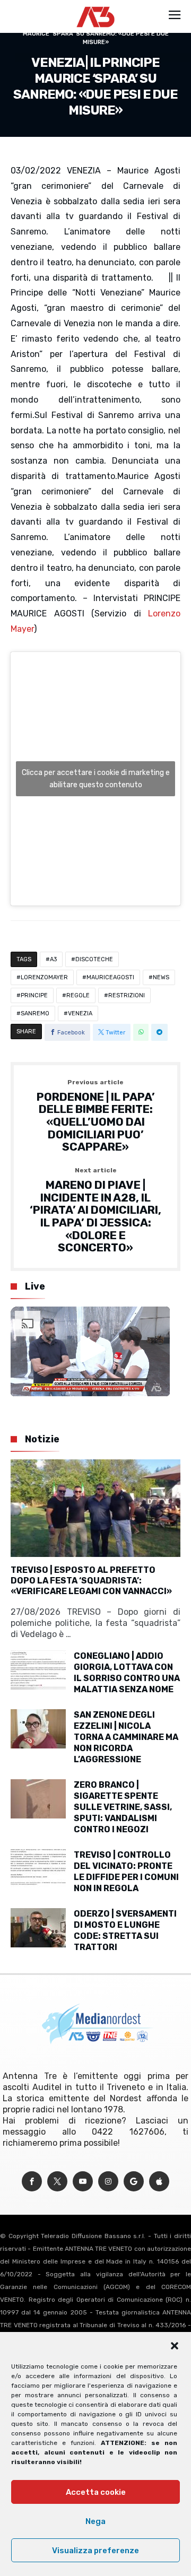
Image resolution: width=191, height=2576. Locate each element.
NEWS (161, 977)
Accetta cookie (96, 2492)
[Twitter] (57, 2182)
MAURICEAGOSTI (110, 977)
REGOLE (78, 995)
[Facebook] (32, 2182)
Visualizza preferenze (95, 2551)
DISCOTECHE (94, 959)
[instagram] (108, 2182)
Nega (95, 2521)
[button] (175, 2346)
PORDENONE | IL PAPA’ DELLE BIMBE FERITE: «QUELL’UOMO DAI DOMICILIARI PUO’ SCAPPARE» (96, 1116)
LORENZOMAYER (44, 977)
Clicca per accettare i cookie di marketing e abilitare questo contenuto (96, 779)
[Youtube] (83, 2182)
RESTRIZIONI (127, 995)
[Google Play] (134, 2182)
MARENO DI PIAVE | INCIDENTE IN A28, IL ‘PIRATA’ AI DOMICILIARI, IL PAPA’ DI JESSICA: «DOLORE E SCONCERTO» (95, 1211)
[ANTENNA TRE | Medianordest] (96, 6)
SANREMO (35, 1013)
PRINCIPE (34, 995)
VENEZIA (80, 1013)
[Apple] (159, 2182)
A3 (53, 959)
